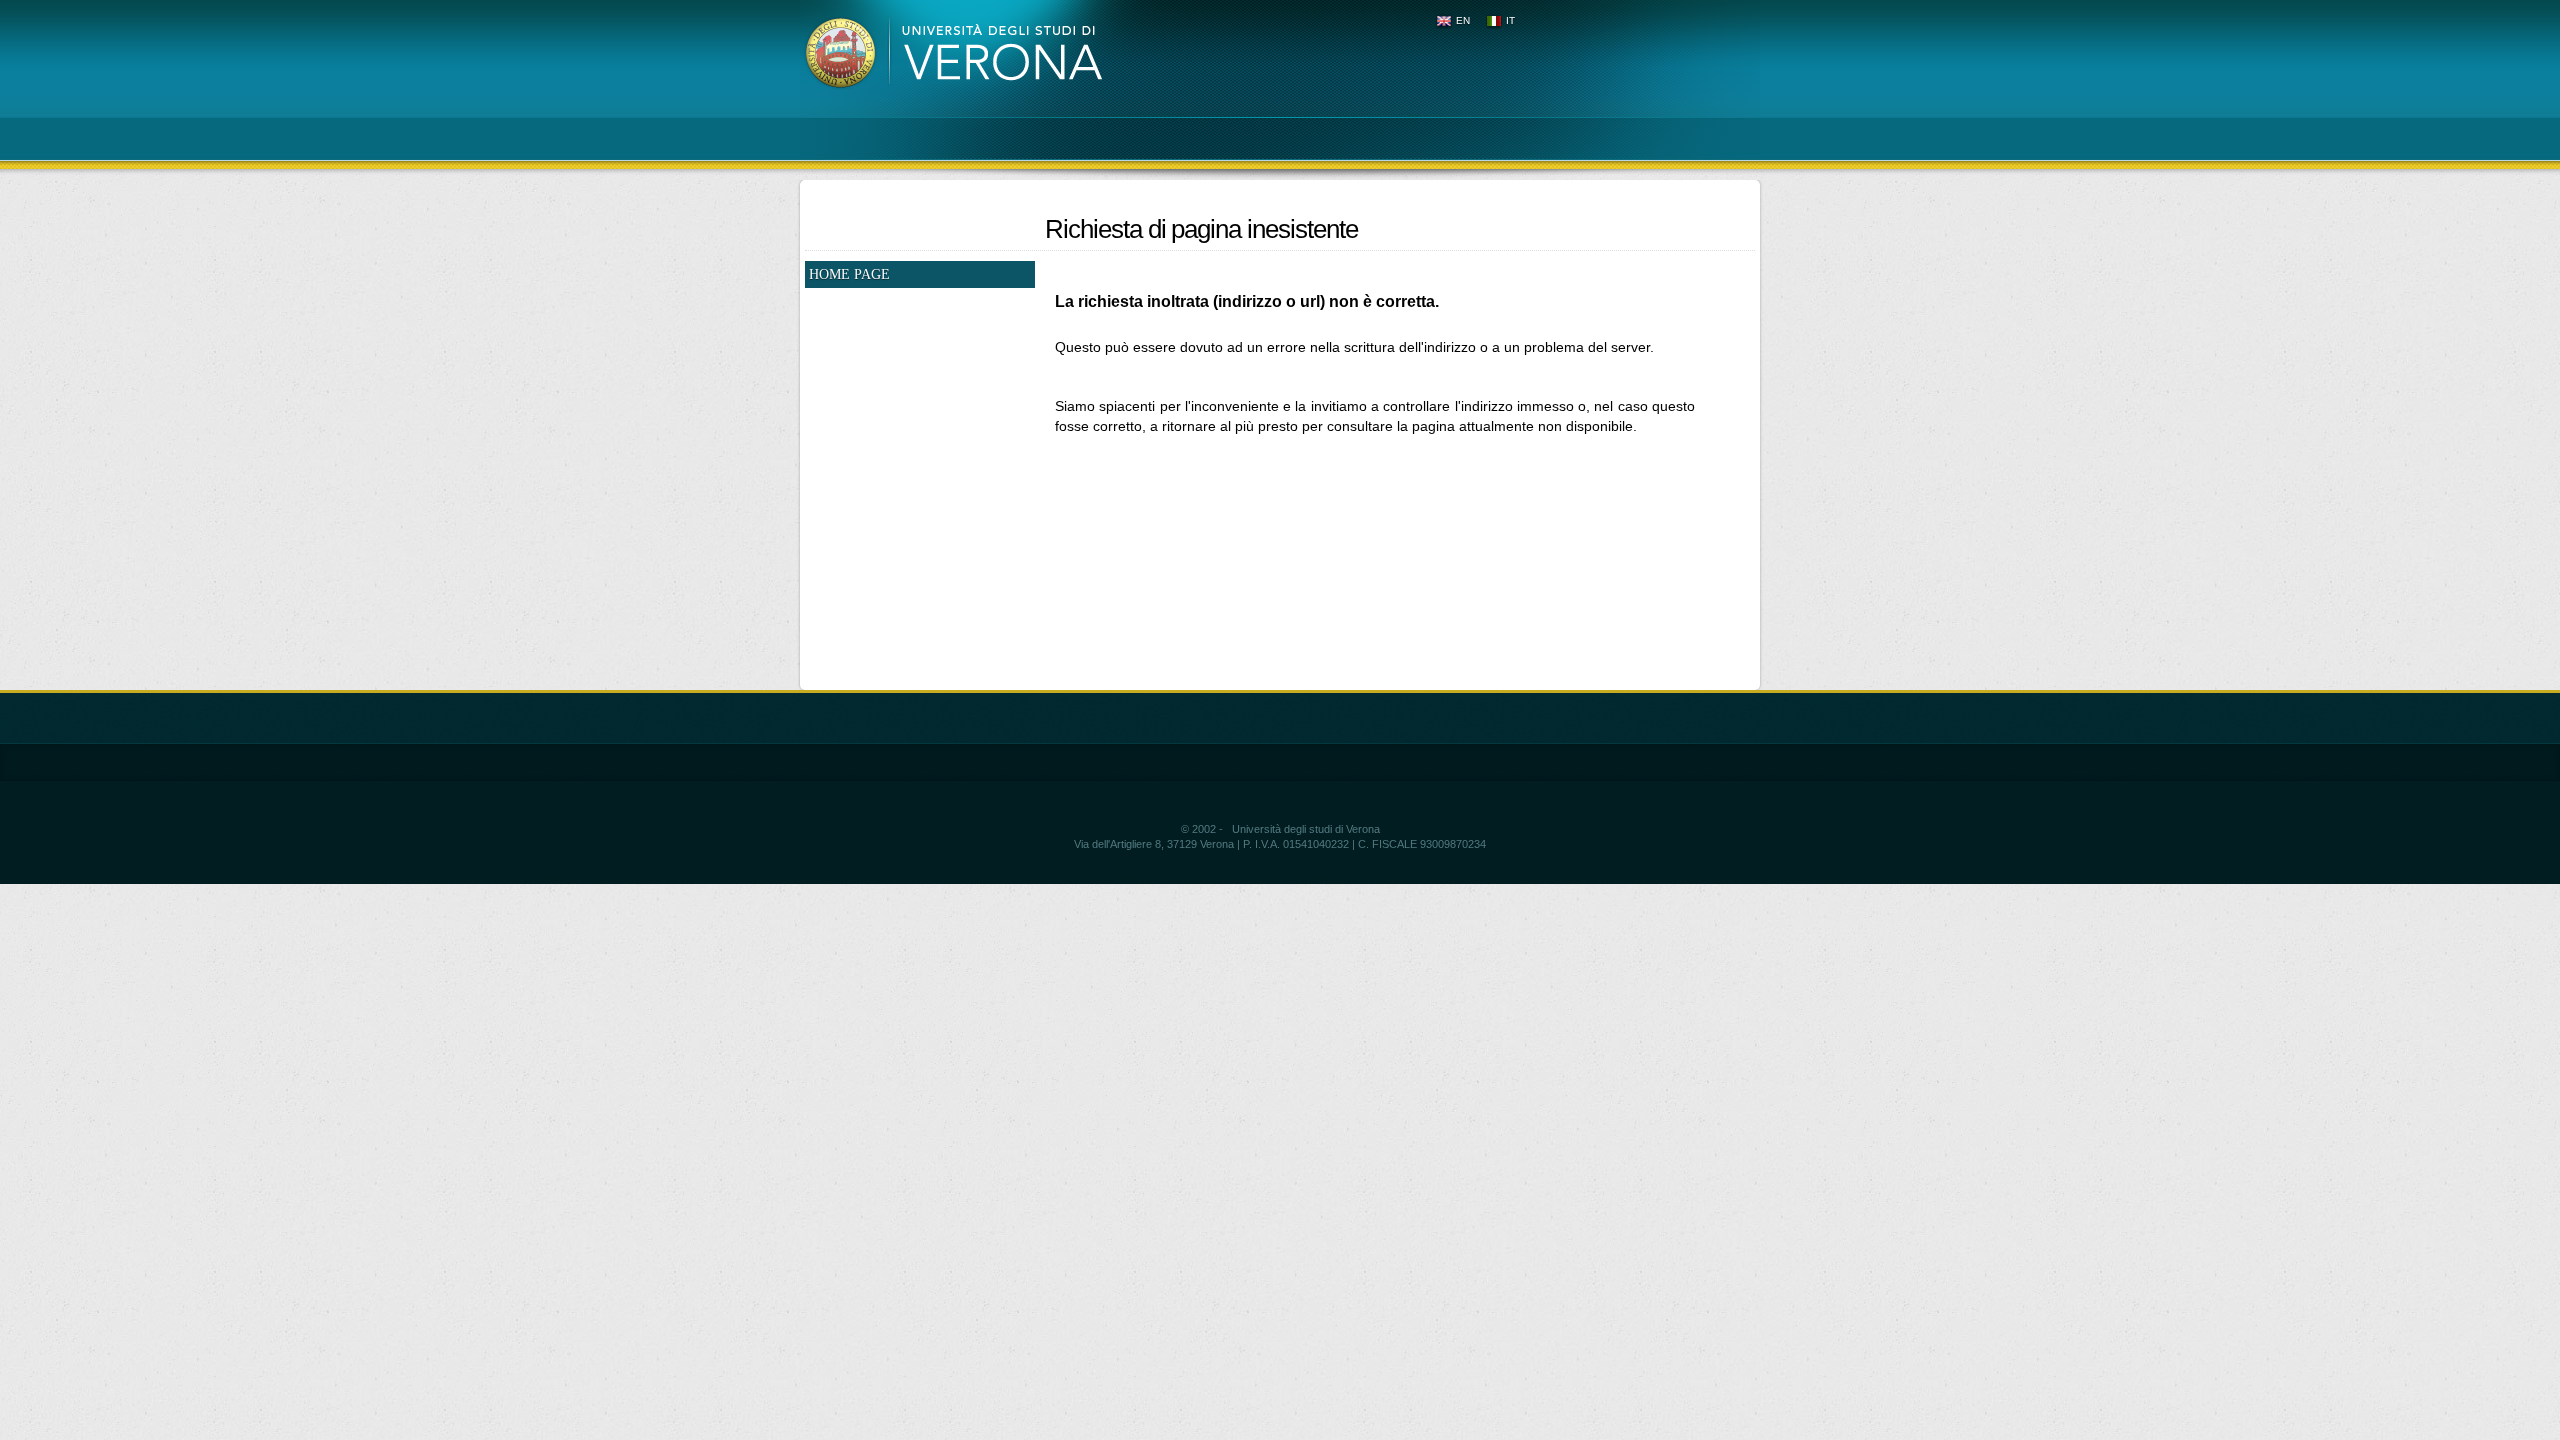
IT (1510, 20)
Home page (849, 274)
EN (1463, 20)
